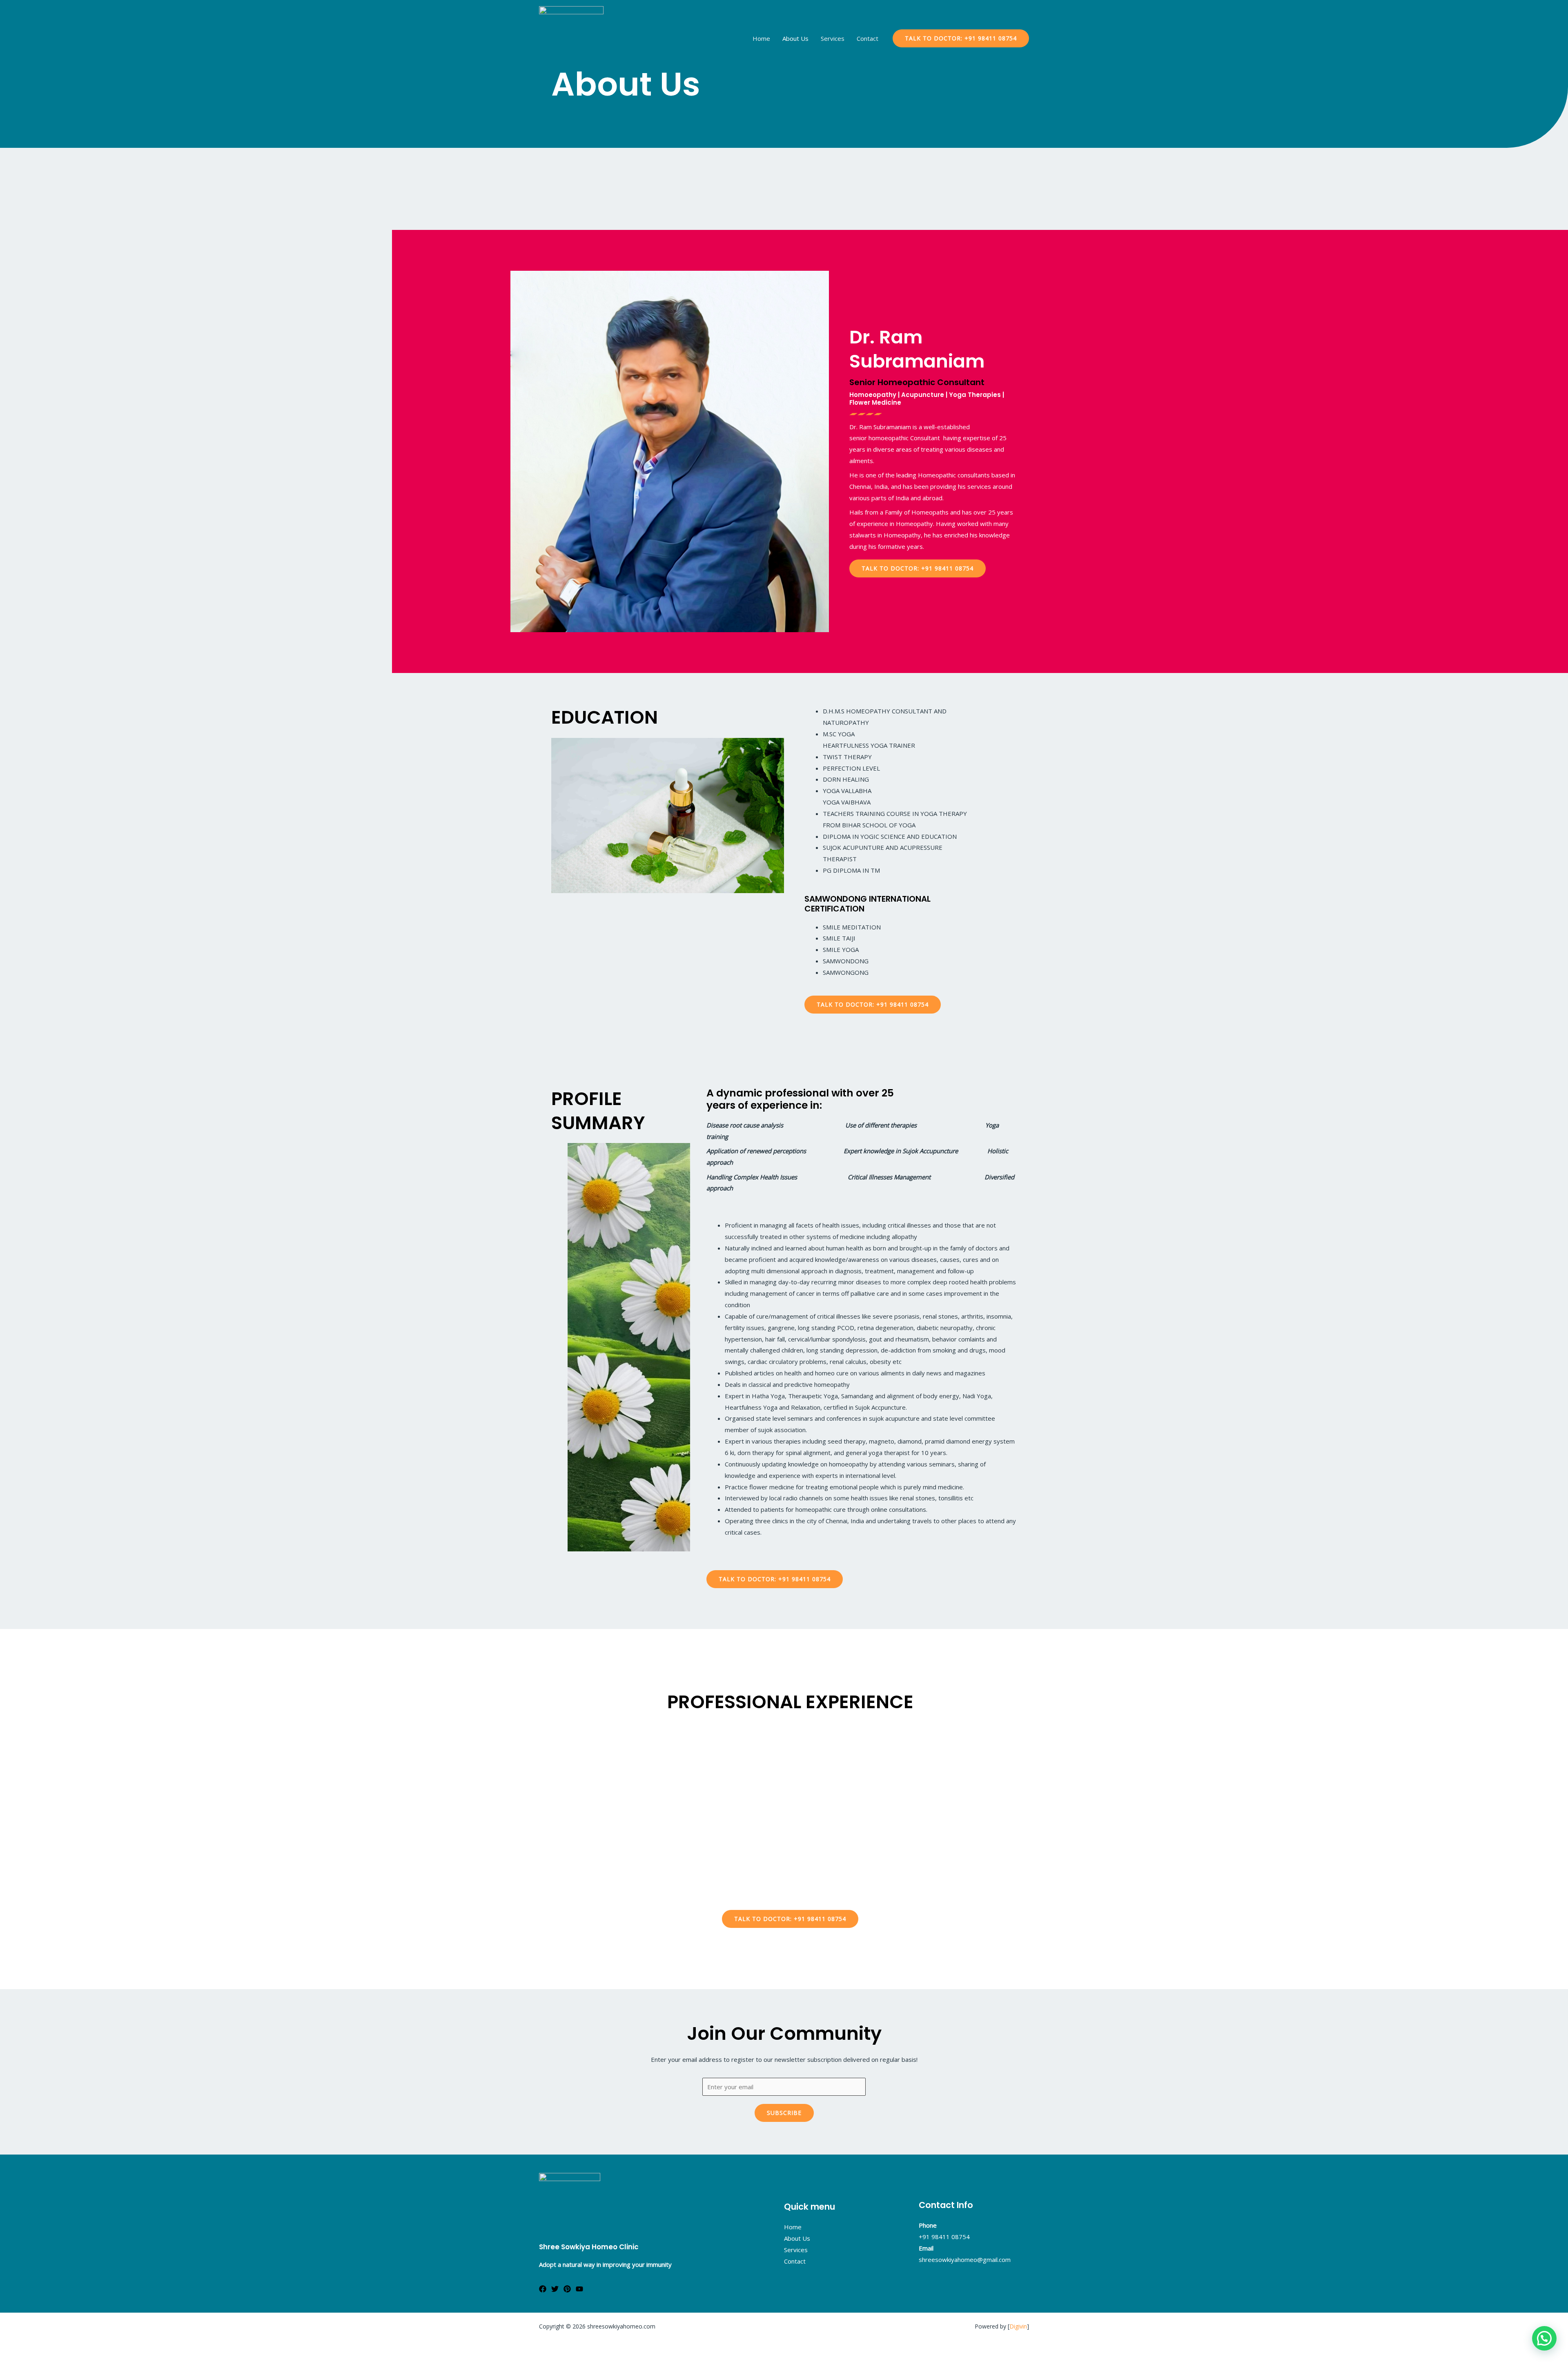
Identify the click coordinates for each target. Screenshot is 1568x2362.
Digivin (1018, 2326)
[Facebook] (543, 2289)
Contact (868, 38)
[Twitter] (555, 2289)
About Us (795, 38)
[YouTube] (579, 2289)
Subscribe (784, 2113)
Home (761, 38)
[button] (918, 568)
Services (833, 38)
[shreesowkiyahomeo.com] (571, 38)
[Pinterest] (567, 2289)
